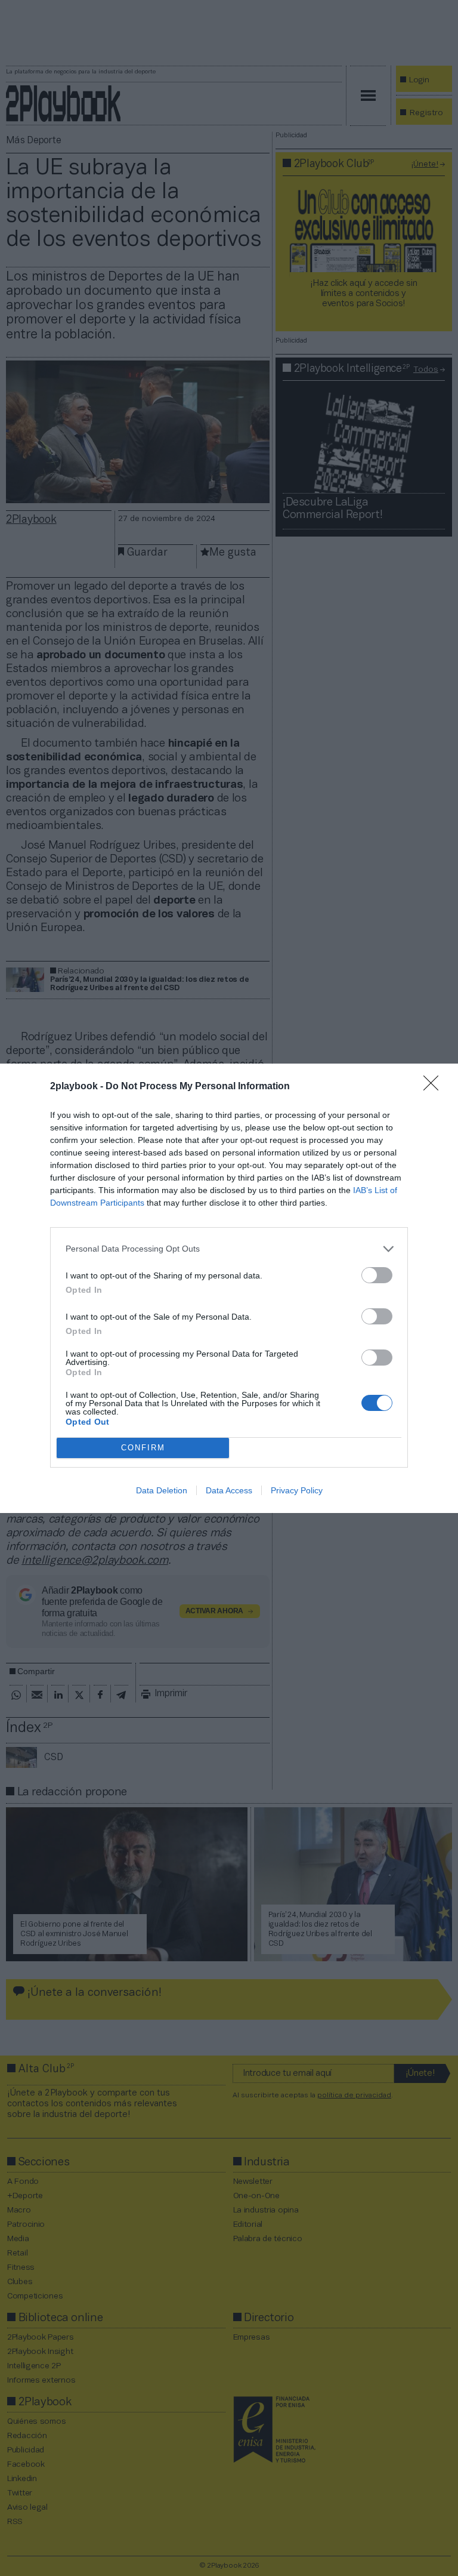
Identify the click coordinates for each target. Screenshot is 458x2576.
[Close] (435, 1087)
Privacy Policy (297, 1490)
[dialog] (229, 1288)
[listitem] (229, 1249)
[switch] (377, 1275)
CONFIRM (143, 1448)
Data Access (229, 1490)
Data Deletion (162, 1490)
